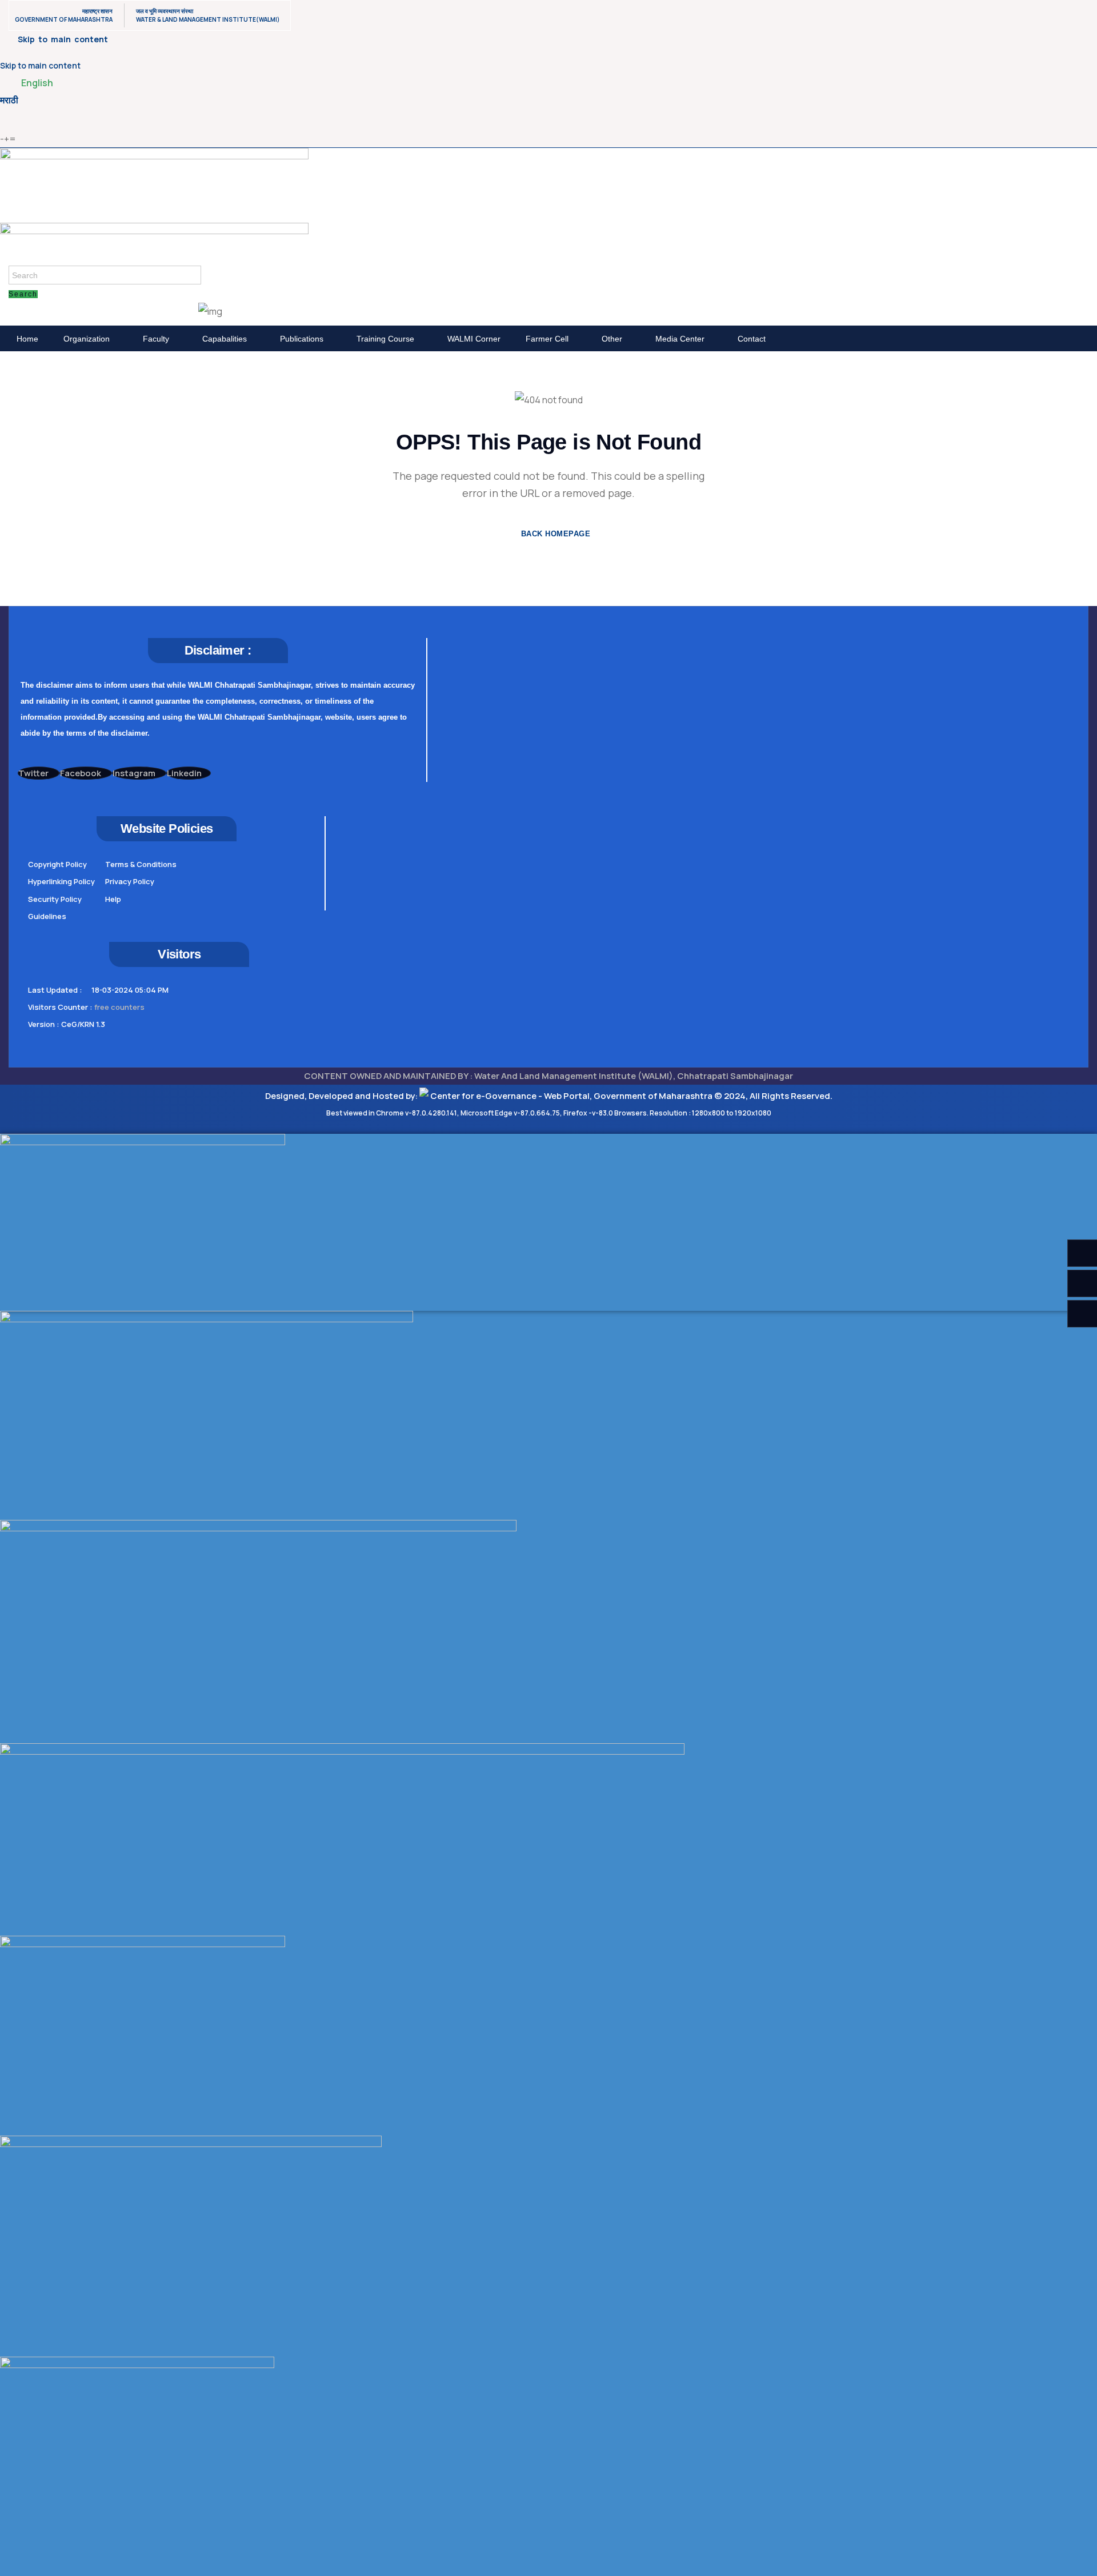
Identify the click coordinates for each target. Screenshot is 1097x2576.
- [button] (2, 139)
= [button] (13, 139)
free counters (119, 1007)
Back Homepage (554, 534)
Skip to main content (40, 65)
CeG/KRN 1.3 (83, 1024)
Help (113, 899)
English (37, 83)
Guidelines (47, 916)
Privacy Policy (130, 881)
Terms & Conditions (141, 864)
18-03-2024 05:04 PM (130, 990)
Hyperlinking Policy (61, 881)
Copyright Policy (57, 864)
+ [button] (7, 139)
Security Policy (55, 899)
